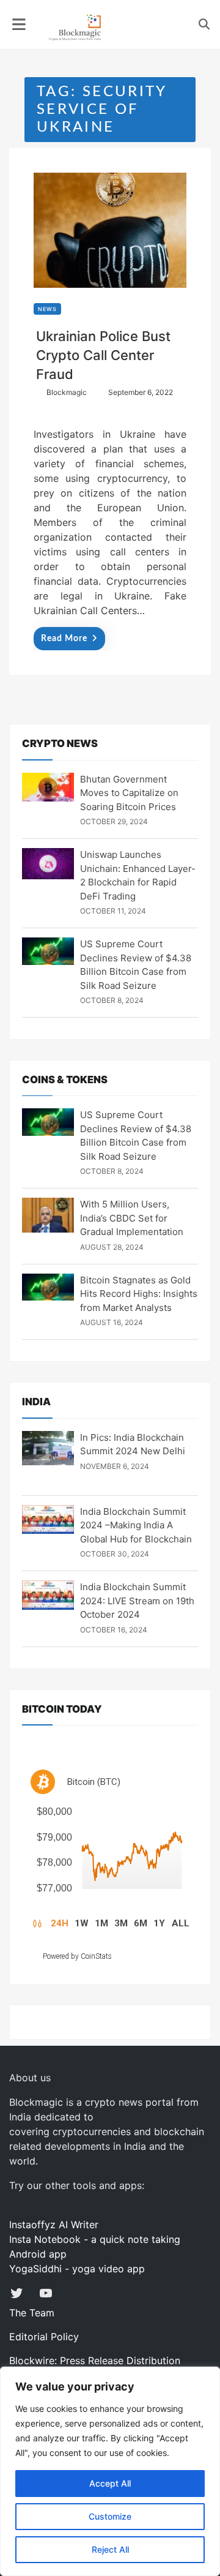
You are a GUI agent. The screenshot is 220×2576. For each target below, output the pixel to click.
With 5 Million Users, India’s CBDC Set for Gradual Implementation (132, 1218)
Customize (110, 2516)
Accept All (110, 2483)
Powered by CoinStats (77, 1956)
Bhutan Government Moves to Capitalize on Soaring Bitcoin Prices (129, 793)
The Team (32, 2313)
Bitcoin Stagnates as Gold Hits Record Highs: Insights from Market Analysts (139, 1294)
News (47, 309)
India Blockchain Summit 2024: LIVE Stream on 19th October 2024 (137, 1601)
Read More (64, 639)
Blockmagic (67, 392)
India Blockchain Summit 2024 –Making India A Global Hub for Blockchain (136, 1525)
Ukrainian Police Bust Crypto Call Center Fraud (103, 355)
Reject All (110, 2549)
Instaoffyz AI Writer (54, 2225)
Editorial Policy (44, 2337)
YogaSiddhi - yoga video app (77, 2269)
